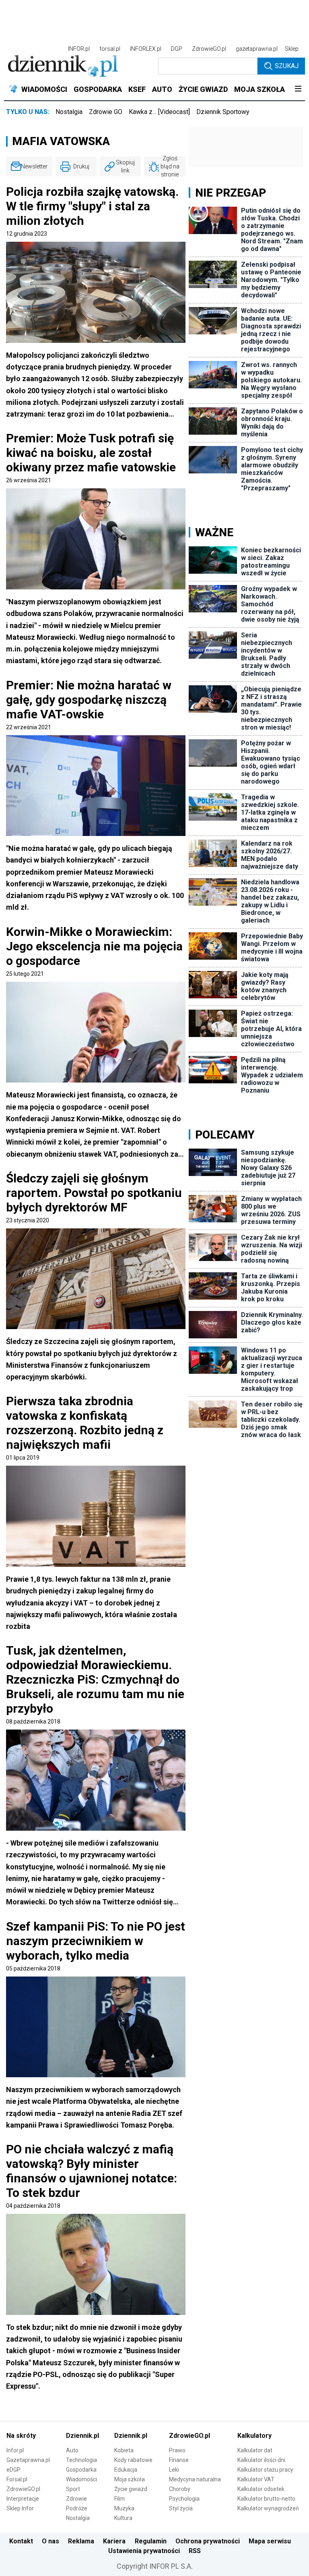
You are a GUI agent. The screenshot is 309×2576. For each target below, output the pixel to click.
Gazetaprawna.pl (28, 2460)
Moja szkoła (130, 2479)
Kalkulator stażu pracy (265, 2470)
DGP (177, 49)
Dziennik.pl (82, 2436)
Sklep (292, 49)
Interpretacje (23, 2499)
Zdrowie (76, 2499)
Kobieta (124, 2450)
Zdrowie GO (106, 112)
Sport (73, 2489)
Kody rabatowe (133, 2460)
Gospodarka (81, 2470)
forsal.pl (110, 49)
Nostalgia (69, 112)
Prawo (177, 2450)
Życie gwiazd (131, 2489)
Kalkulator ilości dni (261, 2460)
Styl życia (181, 2508)
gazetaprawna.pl (257, 49)
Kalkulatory (254, 2436)
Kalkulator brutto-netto (266, 2499)
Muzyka (124, 2508)
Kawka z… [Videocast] (159, 112)
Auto (72, 2450)
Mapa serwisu (270, 2541)
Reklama (81, 2541)
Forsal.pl (17, 2479)
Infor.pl (15, 2450)
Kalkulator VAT (256, 2479)
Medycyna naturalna (195, 2479)
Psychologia (184, 2499)
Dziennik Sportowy (223, 112)
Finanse (179, 2460)
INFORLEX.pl (146, 49)
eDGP (13, 2470)
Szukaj (287, 66)
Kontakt (21, 2541)
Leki (174, 2470)
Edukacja (126, 2470)
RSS (195, 2551)
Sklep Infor (20, 2508)
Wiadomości (81, 2479)
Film (119, 2499)
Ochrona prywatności (208, 2541)
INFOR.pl (79, 49)
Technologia (81, 2460)
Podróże (77, 2508)
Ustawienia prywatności (144, 2551)
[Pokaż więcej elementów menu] (298, 89)
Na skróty (21, 2436)
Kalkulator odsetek (261, 2489)
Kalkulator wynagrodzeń (268, 2508)
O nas (50, 2541)
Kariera (114, 2541)
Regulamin (151, 2541)
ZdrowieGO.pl (209, 49)
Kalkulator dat (255, 2450)
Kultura (123, 2518)
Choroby (180, 2489)
